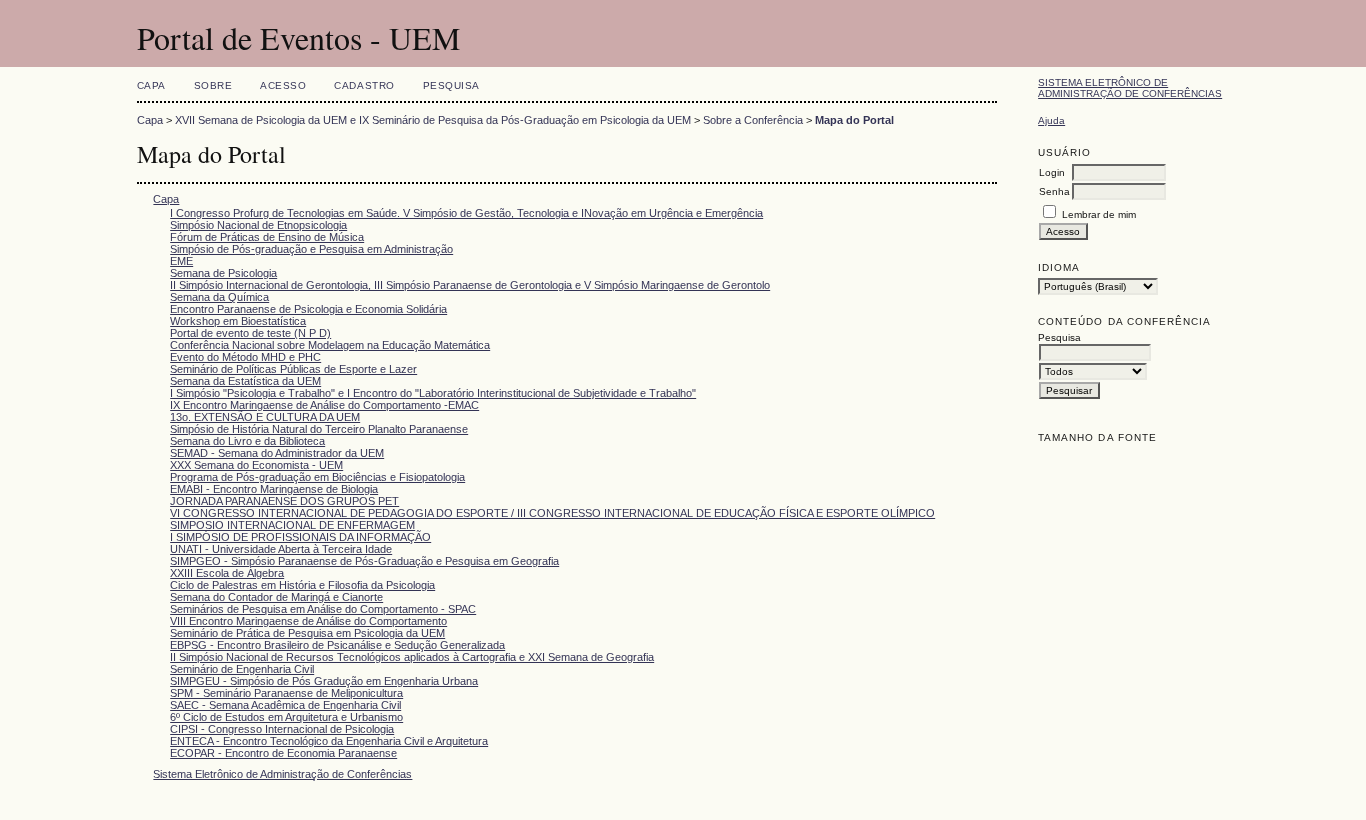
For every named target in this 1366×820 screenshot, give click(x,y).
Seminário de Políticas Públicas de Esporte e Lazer (293, 369)
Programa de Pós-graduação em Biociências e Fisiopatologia (317, 477)
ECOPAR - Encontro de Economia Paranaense (283, 753)
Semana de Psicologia (223, 273)
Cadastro (364, 85)
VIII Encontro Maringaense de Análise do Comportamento (308, 621)
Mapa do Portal (854, 120)
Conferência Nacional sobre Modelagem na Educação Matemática (330, 345)
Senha (1054, 191)
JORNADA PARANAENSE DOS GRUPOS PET (284, 501)
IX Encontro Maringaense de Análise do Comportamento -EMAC (324, 405)
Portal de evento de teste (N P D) (250, 333)
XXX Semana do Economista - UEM (256, 465)
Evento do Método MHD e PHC (245, 357)
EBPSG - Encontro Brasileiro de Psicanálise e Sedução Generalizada (337, 645)
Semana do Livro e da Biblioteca (247, 441)
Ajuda (1051, 120)
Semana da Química (219, 297)
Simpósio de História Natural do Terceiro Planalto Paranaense (319, 429)
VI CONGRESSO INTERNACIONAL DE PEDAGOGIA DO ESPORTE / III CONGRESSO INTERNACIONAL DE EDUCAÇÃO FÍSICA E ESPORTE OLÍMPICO (552, 513)
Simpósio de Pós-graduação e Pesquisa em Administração (311, 249)
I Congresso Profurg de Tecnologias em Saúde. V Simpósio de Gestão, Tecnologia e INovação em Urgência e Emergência (466, 213)
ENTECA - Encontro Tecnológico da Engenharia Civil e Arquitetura (329, 741)
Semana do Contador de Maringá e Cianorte (276, 597)
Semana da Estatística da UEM (245, 381)
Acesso (283, 85)
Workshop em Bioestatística (238, 321)
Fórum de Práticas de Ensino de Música (267, 237)
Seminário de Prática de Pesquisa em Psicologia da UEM (307, 633)
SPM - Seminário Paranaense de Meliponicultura (286, 693)
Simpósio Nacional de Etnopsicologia (258, 225)
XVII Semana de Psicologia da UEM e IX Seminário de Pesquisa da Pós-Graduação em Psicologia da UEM (433, 120)
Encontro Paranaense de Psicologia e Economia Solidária (308, 309)
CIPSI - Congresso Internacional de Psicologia (282, 729)
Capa (151, 85)
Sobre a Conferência (753, 120)
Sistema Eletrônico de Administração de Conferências (1130, 88)
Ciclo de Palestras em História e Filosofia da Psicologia (302, 585)
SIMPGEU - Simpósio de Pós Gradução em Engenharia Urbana (324, 681)
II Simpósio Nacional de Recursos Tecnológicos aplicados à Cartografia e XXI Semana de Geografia (412, 657)
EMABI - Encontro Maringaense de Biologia (274, 489)
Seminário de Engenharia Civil (242, 669)
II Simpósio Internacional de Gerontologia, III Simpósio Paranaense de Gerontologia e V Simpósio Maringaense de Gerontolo (470, 285)
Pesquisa (451, 85)
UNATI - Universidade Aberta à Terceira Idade (281, 549)
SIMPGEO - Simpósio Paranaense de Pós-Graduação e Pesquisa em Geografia (364, 561)
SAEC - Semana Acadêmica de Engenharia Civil (285, 705)
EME (181, 261)
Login (1052, 172)
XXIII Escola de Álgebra (227, 573)
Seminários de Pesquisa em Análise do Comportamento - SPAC (323, 609)
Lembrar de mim (1099, 214)
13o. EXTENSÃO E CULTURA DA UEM (265, 417)
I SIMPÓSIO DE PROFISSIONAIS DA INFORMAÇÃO (300, 537)
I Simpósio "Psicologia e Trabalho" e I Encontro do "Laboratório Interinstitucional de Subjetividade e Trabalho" (433, 393)
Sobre (213, 85)
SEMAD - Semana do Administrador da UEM (277, 453)
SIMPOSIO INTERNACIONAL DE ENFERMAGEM (292, 525)
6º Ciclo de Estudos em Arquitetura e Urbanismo (286, 717)
